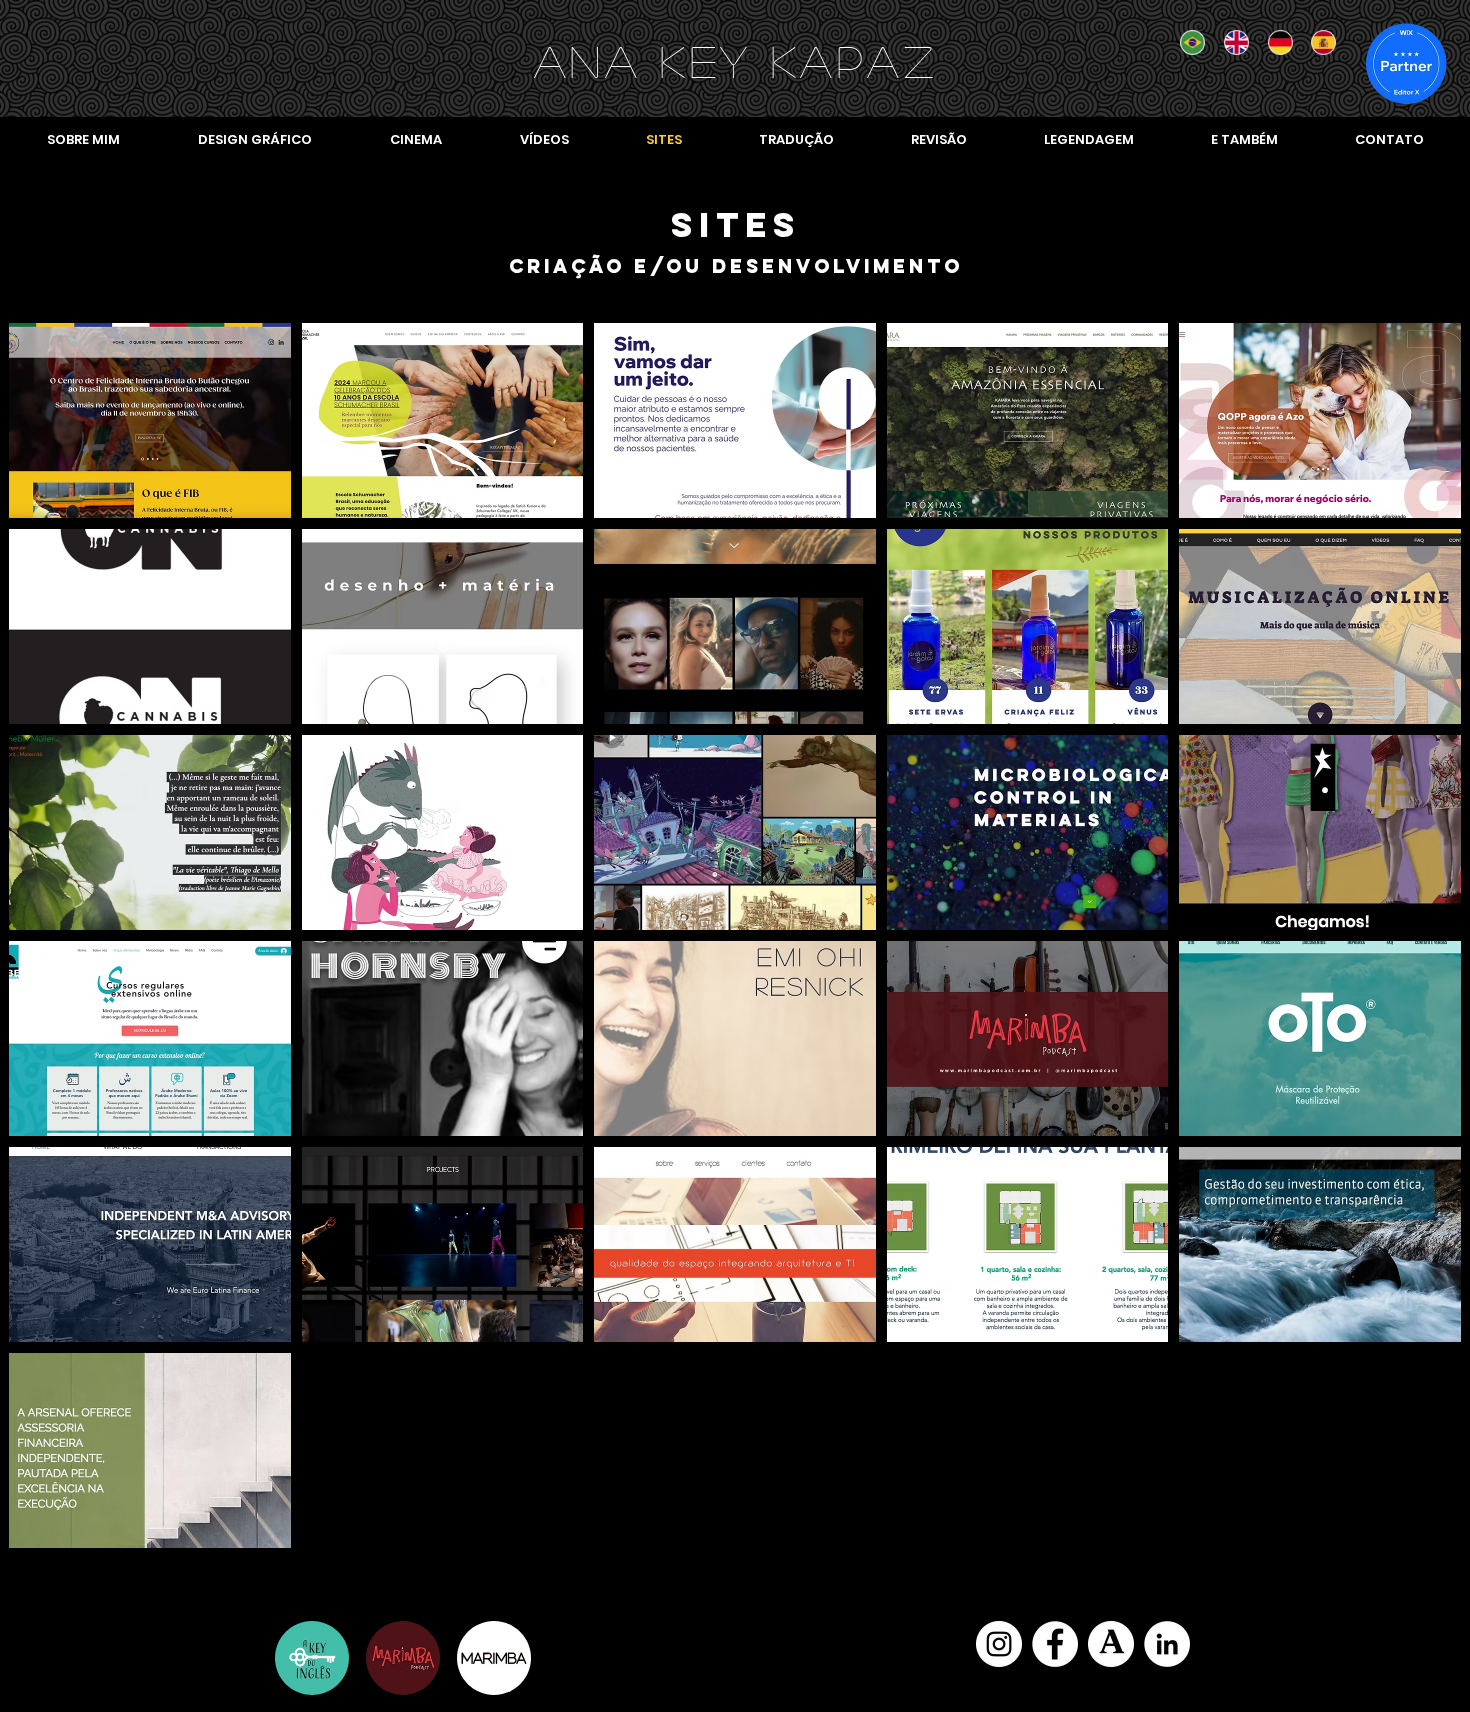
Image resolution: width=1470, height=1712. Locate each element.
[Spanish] (1318, 42)
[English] (1231, 42)
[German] (1275, 42)
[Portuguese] (1187, 42)
